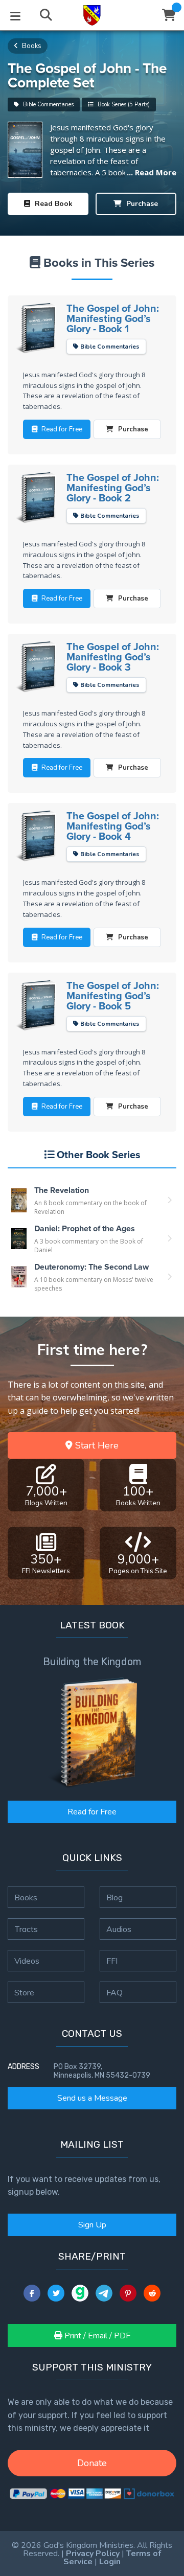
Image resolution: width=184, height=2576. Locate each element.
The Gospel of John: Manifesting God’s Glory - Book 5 (113, 996)
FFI (112, 1961)
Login (110, 2562)
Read (53, 204)
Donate (92, 2463)
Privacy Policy (93, 2554)
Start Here (96, 1445)
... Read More (152, 172)
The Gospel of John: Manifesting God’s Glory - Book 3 (113, 657)
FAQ (114, 1992)
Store (24, 1992)
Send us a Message (92, 2098)
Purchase (141, 204)
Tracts (26, 1929)
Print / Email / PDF (96, 2336)
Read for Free (92, 1812)
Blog (114, 1897)
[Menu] (15, 15)
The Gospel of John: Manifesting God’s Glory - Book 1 (113, 318)
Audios (119, 1929)
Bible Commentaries (48, 105)
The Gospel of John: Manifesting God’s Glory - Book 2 (113, 488)
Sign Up (92, 2225)
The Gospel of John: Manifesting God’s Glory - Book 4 (113, 826)
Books (31, 46)
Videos (27, 1961)
